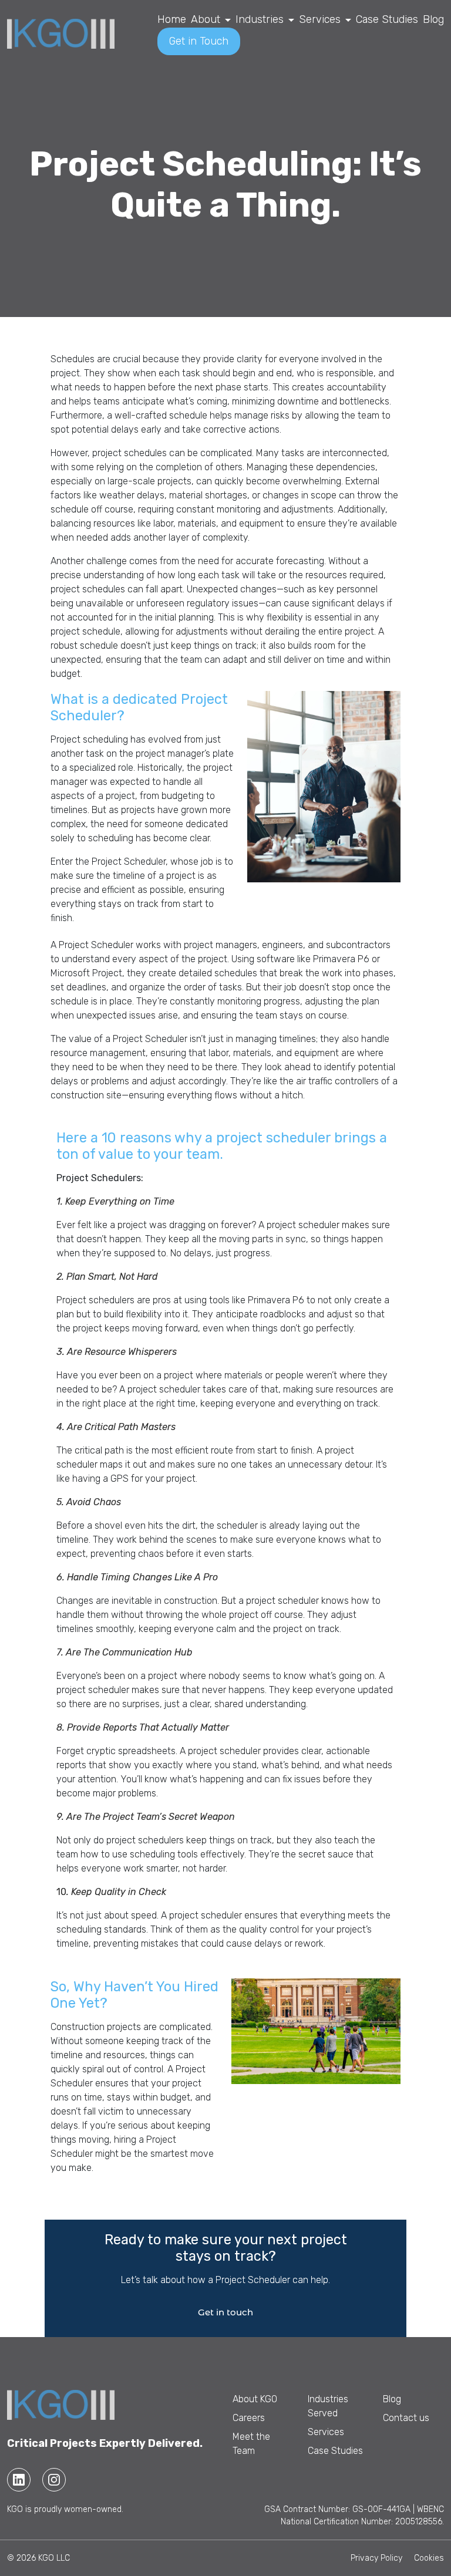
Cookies (429, 2558)
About (206, 19)
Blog (433, 19)
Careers (249, 2418)
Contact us (406, 2418)
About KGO (255, 2399)
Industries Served (328, 2406)
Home (172, 19)
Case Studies (387, 19)
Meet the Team (251, 2444)
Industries (260, 19)
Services (320, 19)
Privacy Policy (376, 2558)
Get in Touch (199, 41)
